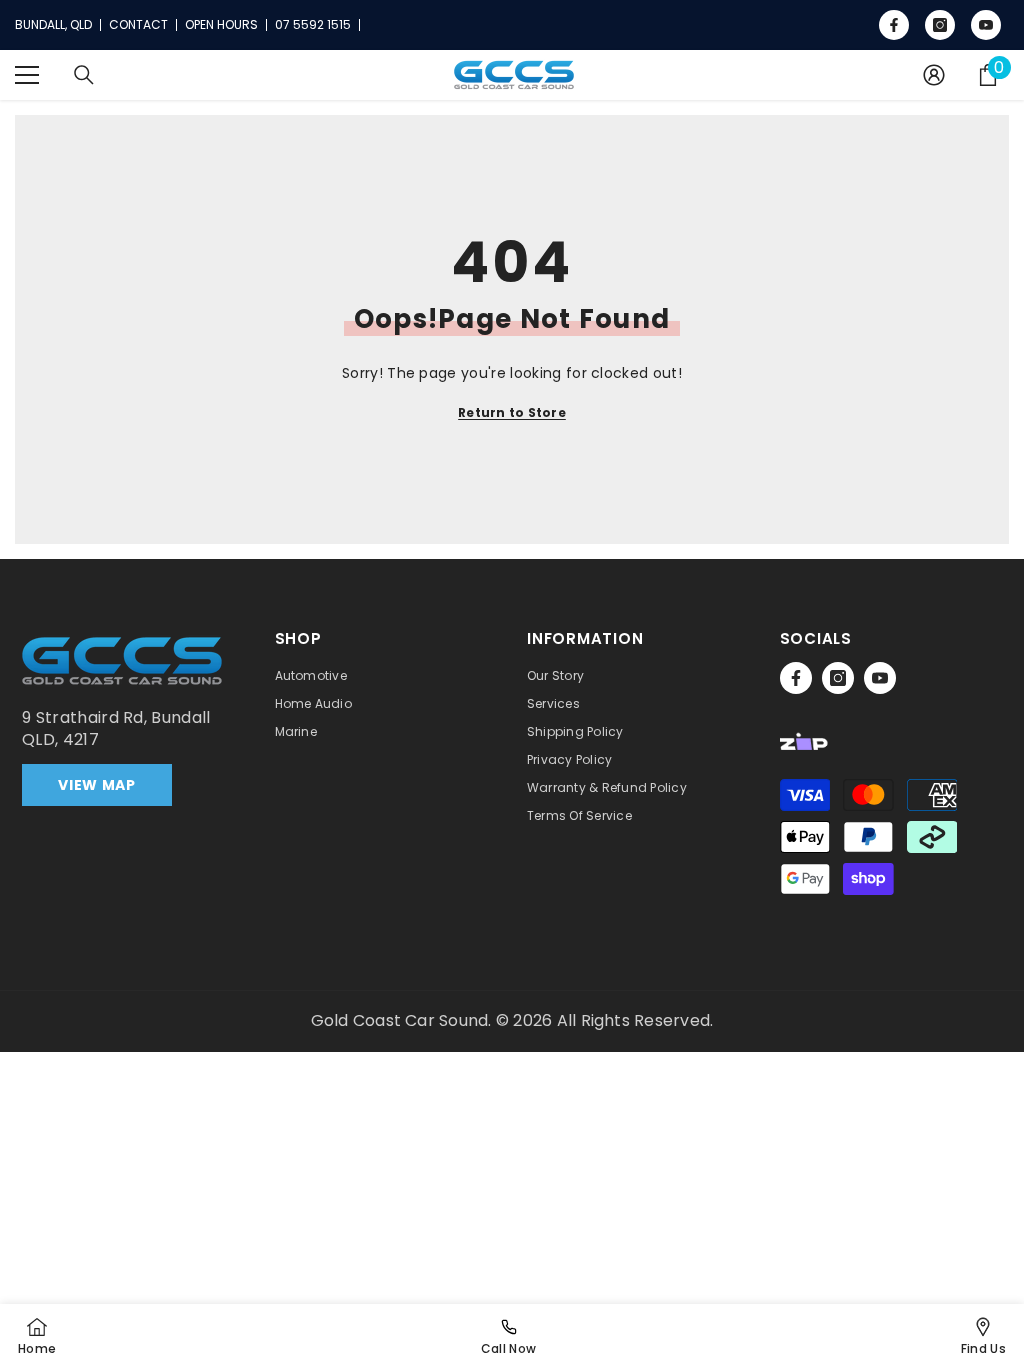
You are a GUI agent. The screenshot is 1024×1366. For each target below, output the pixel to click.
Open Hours (221, 25)
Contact (138, 25)
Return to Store (512, 412)
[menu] (27, 75)
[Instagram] (838, 678)
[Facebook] (796, 678)
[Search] (84, 75)
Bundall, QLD (53, 25)
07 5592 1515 (313, 25)
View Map (97, 785)
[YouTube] (880, 678)
